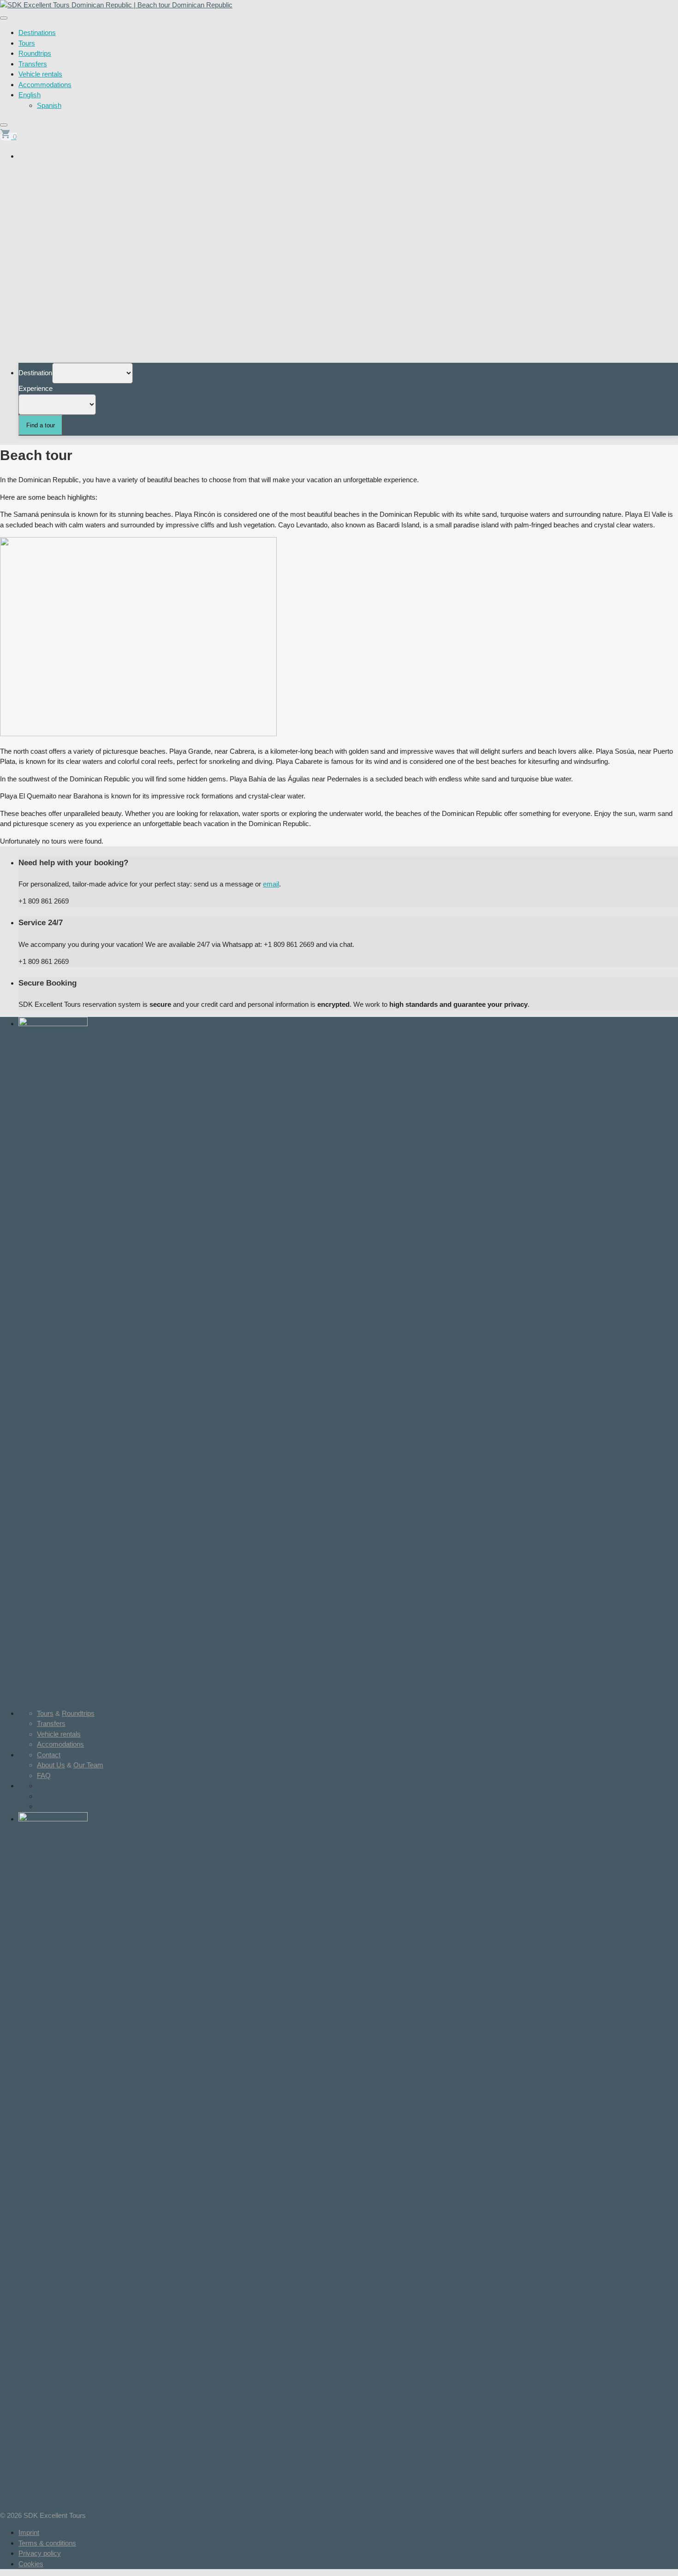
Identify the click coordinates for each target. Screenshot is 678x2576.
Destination (35, 373)
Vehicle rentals (40, 74)
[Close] (4, 125)
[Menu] (4, 18)
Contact (49, 1755)
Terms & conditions (47, 2543)
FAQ (44, 1775)
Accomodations (60, 1744)
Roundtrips (35, 53)
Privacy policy (40, 2553)
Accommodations (45, 85)
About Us (51, 1765)
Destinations (37, 32)
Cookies (31, 2564)
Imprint (29, 2532)
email (271, 884)
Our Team (88, 1765)
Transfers (33, 64)
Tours (27, 43)
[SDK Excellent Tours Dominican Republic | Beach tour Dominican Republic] (116, 5)
